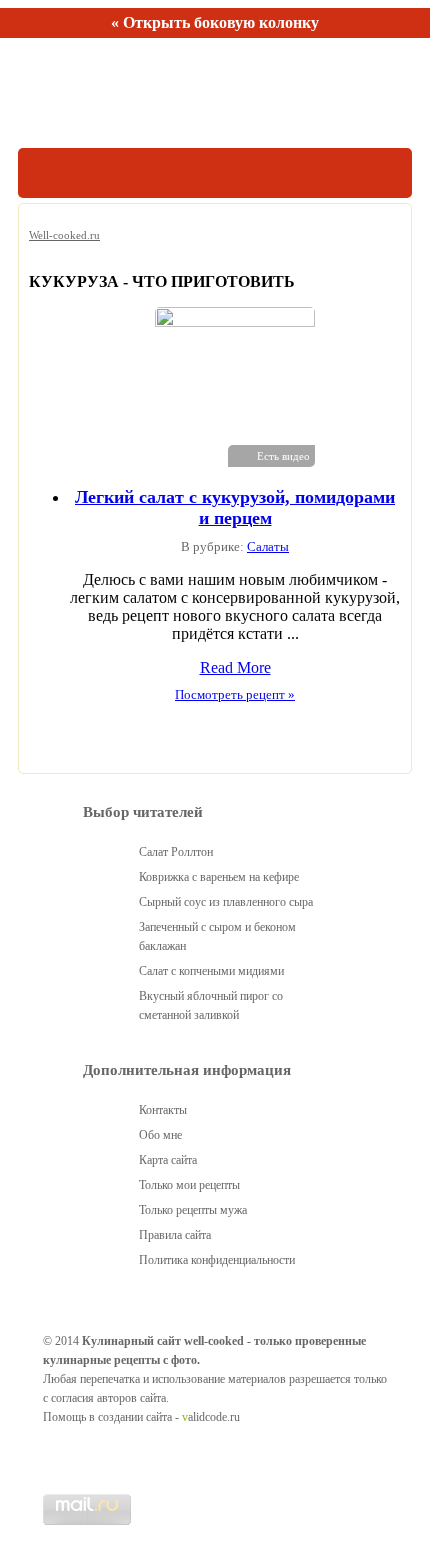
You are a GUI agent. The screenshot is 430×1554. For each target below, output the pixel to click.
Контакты (163, 1110)
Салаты (268, 546)
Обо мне (160, 1135)
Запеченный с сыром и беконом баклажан (217, 936)
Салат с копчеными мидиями (211, 971)
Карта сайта (168, 1160)
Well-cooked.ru (64, 235)
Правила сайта (175, 1235)
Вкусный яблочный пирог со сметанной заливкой (211, 1005)
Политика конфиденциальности (217, 1260)
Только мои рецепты (189, 1185)
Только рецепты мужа (193, 1210)
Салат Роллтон (176, 852)
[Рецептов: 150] (110, 93)
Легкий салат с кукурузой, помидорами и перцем (235, 507)
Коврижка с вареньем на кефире (219, 877)
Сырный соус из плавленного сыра (226, 902)
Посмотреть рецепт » (235, 694)
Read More (235, 667)
